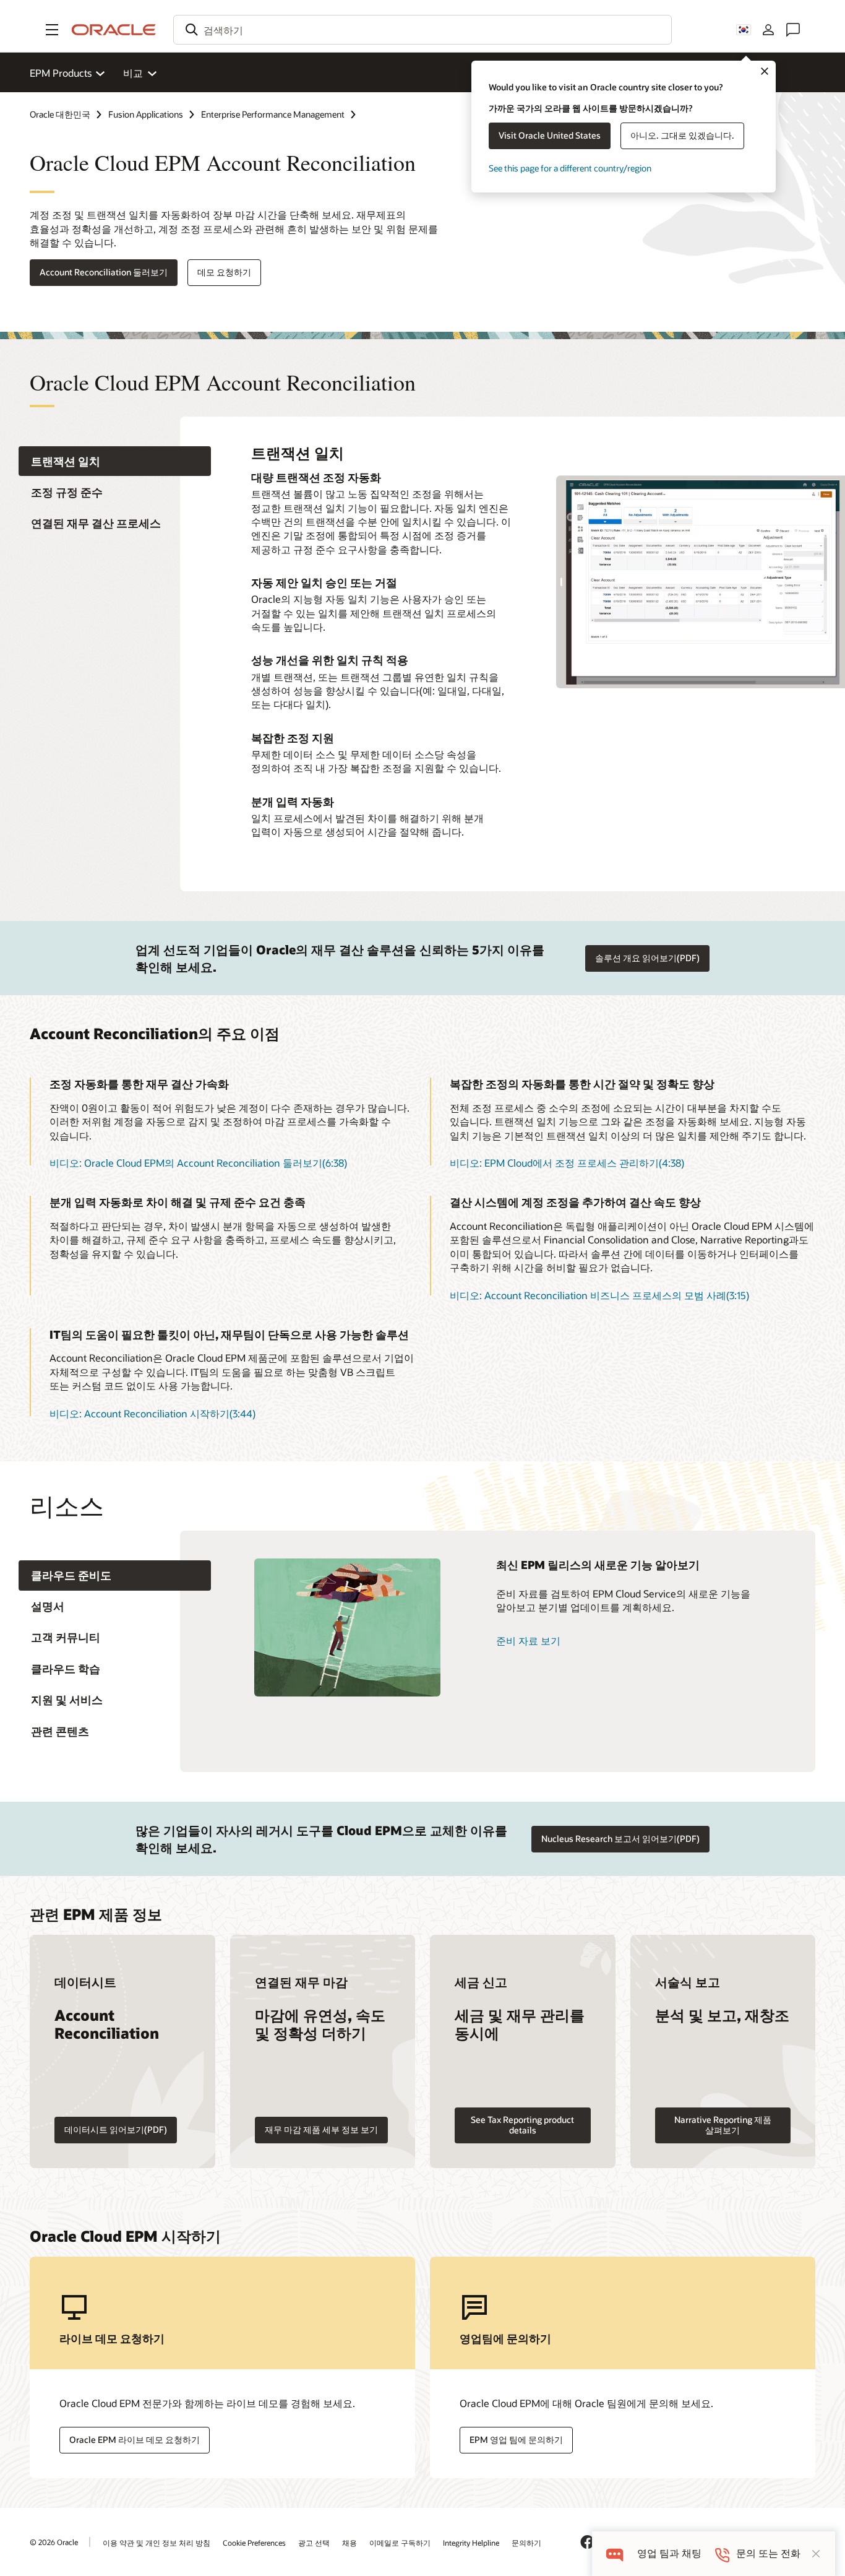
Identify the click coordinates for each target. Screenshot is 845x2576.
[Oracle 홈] (114, 30)
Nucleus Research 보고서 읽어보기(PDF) (620, 1839)
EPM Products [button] (61, 73)
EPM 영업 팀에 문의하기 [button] (516, 2440)
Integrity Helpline (471, 2543)
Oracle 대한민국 (60, 114)
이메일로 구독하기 (400, 2543)
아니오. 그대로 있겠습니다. (682, 135)
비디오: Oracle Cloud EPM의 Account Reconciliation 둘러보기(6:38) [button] (198, 1163)
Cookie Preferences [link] (254, 2543)
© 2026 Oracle (54, 2542)
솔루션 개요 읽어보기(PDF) (647, 958)
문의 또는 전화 (768, 2553)
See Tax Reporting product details (522, 2125)
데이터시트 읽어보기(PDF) (116, 2129)
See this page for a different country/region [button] (570, 168)
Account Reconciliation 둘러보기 (104, 272)
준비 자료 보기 (528, 1640)
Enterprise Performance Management (273, 114)
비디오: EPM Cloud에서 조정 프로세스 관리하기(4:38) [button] (567, 1163)
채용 (350, 2543)
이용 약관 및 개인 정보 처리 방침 (157, 2543)
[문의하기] (793, 30)
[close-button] (816, 2554)
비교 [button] (133, 73)
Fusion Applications (146, 114)
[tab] (115, 461)
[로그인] (768, 30)
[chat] (615, 2553)
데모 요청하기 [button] (224, 272)
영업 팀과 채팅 (669, 2553)
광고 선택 (314, 2543)
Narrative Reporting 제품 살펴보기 (723, 2125)
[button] (52, 30)
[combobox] (422, 30)
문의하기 (526, 2543)
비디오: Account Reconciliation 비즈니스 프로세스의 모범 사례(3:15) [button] (599, 1295)
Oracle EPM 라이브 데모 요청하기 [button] (135, 2440)
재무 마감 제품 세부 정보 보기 (321, 2129)
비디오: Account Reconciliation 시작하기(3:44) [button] (152, 1413)
